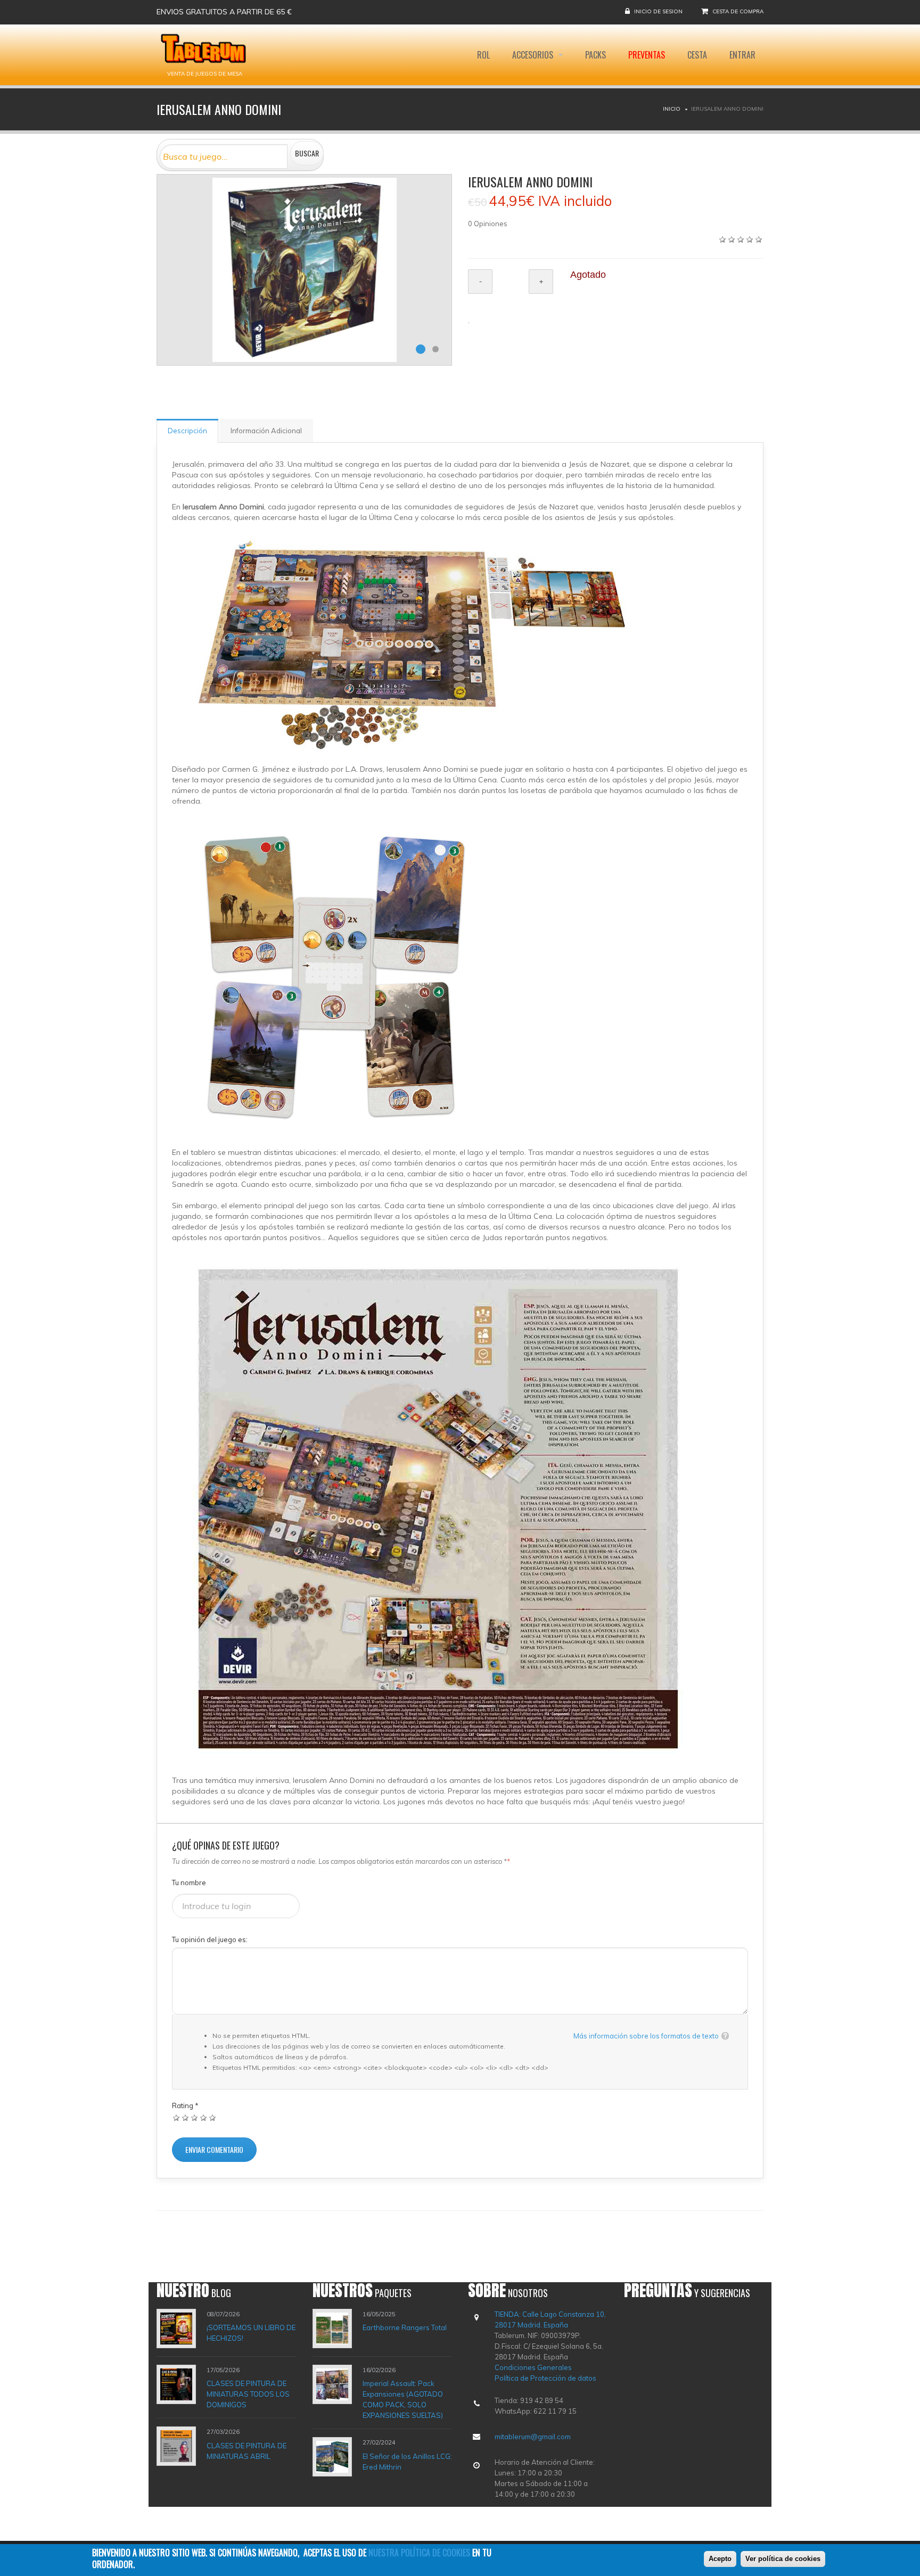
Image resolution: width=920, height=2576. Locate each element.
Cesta (697, 55)
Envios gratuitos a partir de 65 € (224, 12)
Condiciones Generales (533, 2367)
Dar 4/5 (204, 2117)
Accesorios (534, 55)
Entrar (742, 55)
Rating (185, 2106)
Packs (595, 55)
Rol (483, 55)
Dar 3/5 (195, 2117)
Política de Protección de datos (545, 2378)
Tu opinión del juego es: (210, 1939)
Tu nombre (189, 1883)
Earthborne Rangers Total (405, 2327)
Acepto (720, 2559)
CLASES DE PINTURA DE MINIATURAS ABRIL (247, 2451)
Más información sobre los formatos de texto (646, 2036)
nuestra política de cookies (419, 2553)
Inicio (672, 109)
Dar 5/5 (213, 2117)
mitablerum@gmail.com (533, 2437)
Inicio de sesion (658, 11)
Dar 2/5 (186, 2117)
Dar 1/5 (176, 2117)
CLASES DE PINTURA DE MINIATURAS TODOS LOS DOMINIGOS (248, 2394)
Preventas (647, 55)
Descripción (187, 431)
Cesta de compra (738, 11)
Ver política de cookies (783, 2559)
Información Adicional (266, 431)
